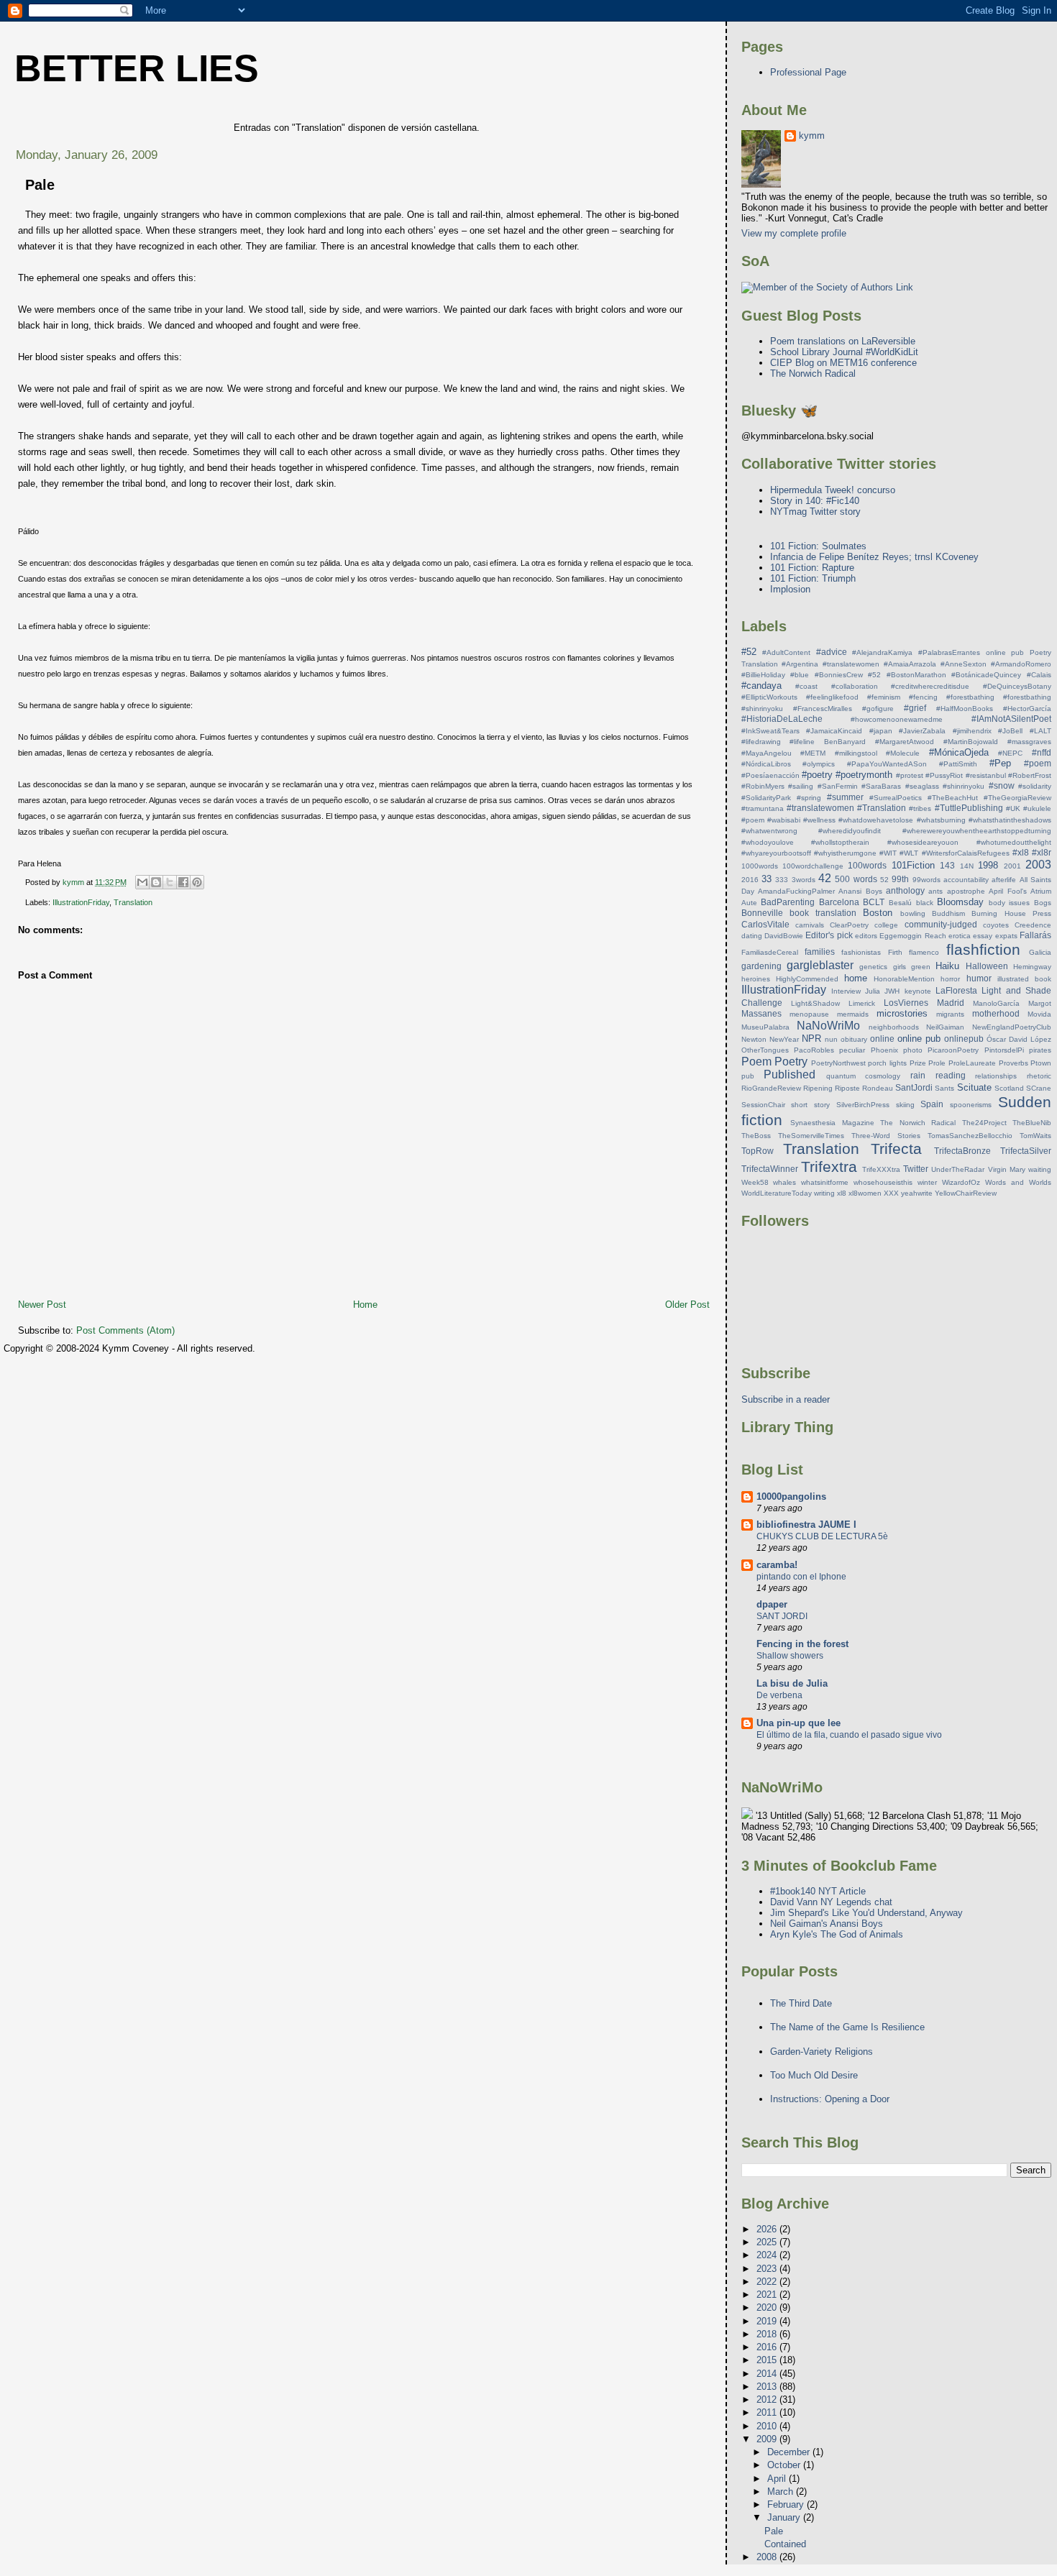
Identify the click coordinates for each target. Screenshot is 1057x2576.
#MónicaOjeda (959, 752)
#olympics (819, 764)
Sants (944, 1088)
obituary (854, 1039)
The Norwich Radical (813, 373)
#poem (1038, 763)
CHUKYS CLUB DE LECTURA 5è (822, 1536)
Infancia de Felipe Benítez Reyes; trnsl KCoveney (874, 557)
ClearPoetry (849, 925)
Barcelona (839, 902)
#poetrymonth (864, 775)
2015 (768, 2360)
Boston (878, 913)
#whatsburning (941, 820)
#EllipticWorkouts (769, 697)
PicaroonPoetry (953, 1050)
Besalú (900, 903)
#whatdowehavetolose (876, 820)
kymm (812, 136)
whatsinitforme (825, 1182)
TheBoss (756, 1136)
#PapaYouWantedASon (887, 764)
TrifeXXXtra (881, 1169)
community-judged (941, 924)
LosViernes (906, 1003)
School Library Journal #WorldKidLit (844, 352)
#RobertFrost (1030, 775)
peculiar (852, 1050)
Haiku (947, 966)
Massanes (761, 1013)
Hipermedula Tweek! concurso (833, 490)
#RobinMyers (763, 786)
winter (927, 1182)
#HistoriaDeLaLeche (782, 719)
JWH (892, 991)
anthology (905, 890)
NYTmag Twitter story (815, 512)
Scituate (974, 1087)
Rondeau (878, 1088)
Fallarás (1035, 935)
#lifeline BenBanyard (828, 742)
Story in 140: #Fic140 (815, 501)
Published (790, 1074)
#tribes (920, 808)
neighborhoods (894, 1027)
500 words (856, 879)
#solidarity (1035, 786)
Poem (756, 1062)
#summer (845, 797)
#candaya (761, 686)
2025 (768, 2242)
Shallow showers (790, 1656)
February (787, 2504)
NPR (811, 1039)
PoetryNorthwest (838, 1063)
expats (1006, 936)
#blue (800, 675)
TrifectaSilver (1026, 1151)
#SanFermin (838, 786)
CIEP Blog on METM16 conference (843, 363)
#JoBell (1010, 731)
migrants (950, 1014)
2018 (768, 2334)
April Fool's (1007, 891)
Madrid (951, 1003)
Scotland (1009, 1088)
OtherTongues (765, 1050)
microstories (902, 1013)
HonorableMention (904, 979)
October (785, 2465)
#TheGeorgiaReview (1017, 798)
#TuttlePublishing (969, 808)
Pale (774, 2531)
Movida (1039, 1014)
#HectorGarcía (1027, 709)
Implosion (790, 589)
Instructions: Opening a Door (830, 2099)
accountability (966, 880)
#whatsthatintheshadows (1010, 820)
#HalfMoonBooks (965, 709)
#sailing (801, 786)
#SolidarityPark (766, 798)
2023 (768, 2269)
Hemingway (1032, 967)
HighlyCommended (807, 979)
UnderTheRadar (958, 1169)
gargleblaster (820, 965)
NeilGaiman (945, 1027)
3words (804, 880)
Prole (937, 1063)
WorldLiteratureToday (777, 1193)
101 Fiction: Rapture (812, 568)
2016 (750, 880)
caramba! (777, 1565)
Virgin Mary (1007, 1169)
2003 (1038, 865)
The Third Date (801, 2003)
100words (867, 865)
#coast (806, 686)
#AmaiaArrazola (910, 664)
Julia (873, 991)
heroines (756, 979)
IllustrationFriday (81, 902)
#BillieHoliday (763, 675)
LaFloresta (956, 990)
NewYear (784, 1039)
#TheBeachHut (953, 798)
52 (884, 880)
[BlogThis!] (156, 882)
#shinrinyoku (964, 786)
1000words (760, 866)
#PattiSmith (958, 764)
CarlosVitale (765, 924)
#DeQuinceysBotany (1017, 686)
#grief (915, 708)
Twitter (916, 1169)
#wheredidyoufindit (850, 831)
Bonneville (762, 913)
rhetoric (1039, 1076)
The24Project (984, 1123)
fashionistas (861, 952)
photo (913, 1050)
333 (782, 880)
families (820, 952)
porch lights (887, 1063)
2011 (768, 2412)
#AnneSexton (964, 664)
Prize (918, 1063)
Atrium (1041, 891)
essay (983, 936)
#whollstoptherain (840, 842)
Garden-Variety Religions (822, 2052)
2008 (768, 2557)
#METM (813, 753)
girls (900, 967)
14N (967, 866)
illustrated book (1024, 979)
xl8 (842, 1193)
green (921, 967)
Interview (846, 991)
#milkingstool (856, 753)
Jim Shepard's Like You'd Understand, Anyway (866, 1913)
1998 (988, 865)
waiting (1040, 1169)
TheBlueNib (1032, 1123)
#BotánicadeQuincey (986, 675)
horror (950, 979)
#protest (910, 775)
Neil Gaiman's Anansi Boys (827, 1924)
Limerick (862, 1003)
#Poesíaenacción (770, 775)
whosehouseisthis (883, 1182)
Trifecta (896, 1149)
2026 (768, 2229)
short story (810, 1105)
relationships (996, 1076)
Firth (895, 952)
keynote (918, 991)
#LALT (1040, 731)
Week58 (755, 1182)
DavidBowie (784, 936)
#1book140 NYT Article (818, 1891)
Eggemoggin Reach (912, 936)
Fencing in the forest (802, 1644)
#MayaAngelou (767, 753)
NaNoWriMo (828, 1026)
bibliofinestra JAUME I (806, 1525)
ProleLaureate (972, 1063)
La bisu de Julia (792, 1683)
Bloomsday (960, 902)
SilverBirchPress (863, 1105)
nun (831, 1039)
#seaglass (922, 786)
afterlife (1004, 880)
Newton (754, 1039)
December (790, 2452)
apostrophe (966, 891)
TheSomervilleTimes (811, 1136)
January (785, 2517)
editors (866, 936)
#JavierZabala (922, 731)
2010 (768, 2426)
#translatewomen (820, 808)
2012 (768, 2399)
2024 (768, 2255)
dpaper (772, 1604)
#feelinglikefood (832, 697)
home (856, 978)
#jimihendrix (972, 731)
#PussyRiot (944, 775)
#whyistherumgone (845, 853)
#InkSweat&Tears (770, 731)
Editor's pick (829, 935)
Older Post (687, 1305)
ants (935, 891)
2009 (768, 2439)
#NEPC (1010, 753)
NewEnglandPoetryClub (1012, 1027)
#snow (1002, 785)
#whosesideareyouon (923, 842)
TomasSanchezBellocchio (970, 1136)
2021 (768, 2295)
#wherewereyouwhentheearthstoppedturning (977, 831)
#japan (881, 731)
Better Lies (137, 68)
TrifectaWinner (770, 1169)
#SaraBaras (881, 786)
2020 (768, 2307)
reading (951, 1075)
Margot (1040, 1003)
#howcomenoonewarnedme (897, 719)
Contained (785, 2544)
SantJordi (914, 1087)
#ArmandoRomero (1021, 664)
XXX (891, 1193)
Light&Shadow (815, 1003)
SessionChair (763, 1105)
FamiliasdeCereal (770, 952)
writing (824, 1193)
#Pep (1000, 763)
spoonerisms (971, 1105)
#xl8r (1042, 852)
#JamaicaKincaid (834, 731)
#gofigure (878, 709)
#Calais (1039, 675)
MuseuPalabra (765, 1027)
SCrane (1039, 1088)
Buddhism (948, 913)
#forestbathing (970, 697)
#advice (832, 652)
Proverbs (1013, 1063)
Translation (133, 902)
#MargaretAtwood (905, 742)
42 (825, 878)
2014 (768, 2374)
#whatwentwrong (769, 831)
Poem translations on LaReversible (843, 341)
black (925, 903)
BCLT (874, 902)
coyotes (996, 925)
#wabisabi (784, 820)
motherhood (996, 1013)
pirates (1040, 1050)
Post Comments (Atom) (125, 1330)
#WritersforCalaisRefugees (966, 853)
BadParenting (788, 902)
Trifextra (829, 1166)
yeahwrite (917, 1193)
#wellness (819, 820)
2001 (1012, 866)
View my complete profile (794, 233)
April (778, 2479)
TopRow (758, 1151)
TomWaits (1035, 1136)
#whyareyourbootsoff (776, 853)
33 (767, 879)
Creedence (1033, 925)
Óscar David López (1019, 1039)
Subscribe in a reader (786, 1399)
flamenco (924, 952)
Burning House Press (1011, 913)
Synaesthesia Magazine (832, 1123)
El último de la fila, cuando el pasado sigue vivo (849, 1735)
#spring (809, 798)
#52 (749, 652)
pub (748, 1076)
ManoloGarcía (996, 1003)
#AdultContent (786, 652)
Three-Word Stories (886, 1136)
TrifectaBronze (962, 1151)
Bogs (1043, 903)
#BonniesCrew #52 (848, 675)
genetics (873, 967)
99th (900, 879)
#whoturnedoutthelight (1014, 842)
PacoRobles (814, 1050)
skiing (905, 1105)
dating (752, 936)
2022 (768, 2282)
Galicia (1040, 952)
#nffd (1042, 752)
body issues (1010, 903)
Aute (749, 903)
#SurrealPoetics (896, 798)
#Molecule (903, 753)
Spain (932, 1104)
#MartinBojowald (971, 742)
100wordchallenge (813, 866)
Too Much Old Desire (814, 2075)
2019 (768, 2321)
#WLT (909, 853)
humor (979, 978)
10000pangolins (791, 1496)
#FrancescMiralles (823, 709)
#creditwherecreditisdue (930, 686)
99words (926, 880)
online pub (919, 1039)
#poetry (817, 775)
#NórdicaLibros (766, 764)
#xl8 (1021, 852)
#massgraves (1029, 742)
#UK (1013, 808)
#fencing (923, 697)
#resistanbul (986, 775)
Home (365, 1305)
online (882, 1039)
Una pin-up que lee (799, 1723)
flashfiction (983, 949)
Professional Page (808, 72)
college (886, 925)
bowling (913, 913)
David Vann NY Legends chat (831, 1902)
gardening (761, 966)
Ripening (818, 1088)
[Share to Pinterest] (197, 882)
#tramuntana (763, 808)
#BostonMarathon (916, 675)
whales (784, 1182)
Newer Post (42, 1305)
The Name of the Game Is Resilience (847, 2027)
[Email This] (142, 882)
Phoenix (884, 1050)
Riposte (847, 1088)
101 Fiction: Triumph (813, 578)
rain (918, 1075)
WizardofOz (961, 1182)
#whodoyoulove (768, 842)
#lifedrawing (761, 742)
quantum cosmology (864, 1076)
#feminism (884, 697)
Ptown (1041, 1063)
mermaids (853, 1014)
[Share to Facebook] (183, 882)
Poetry (791, 1062)
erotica (960, 936)
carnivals (810, 925)
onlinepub (964, 1039)
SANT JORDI (782, 1616)
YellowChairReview (966, 1193)
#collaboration (855, 686)
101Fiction (913, 865)
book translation (823, 913)
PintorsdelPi (1004, 1050)
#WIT (888, 853)
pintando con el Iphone (801, 1577)
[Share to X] (170, 882)
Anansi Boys (860, 891)
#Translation (882, 808)
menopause (809, 1014)
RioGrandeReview (771, 1088)
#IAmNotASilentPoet (1011, 719)
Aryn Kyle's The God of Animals (837, 1934)
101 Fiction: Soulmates (818, 546)
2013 (768, 2387)
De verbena (779, 1695)
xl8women (865, 1193)
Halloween (987, 966)
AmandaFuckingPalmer (796, 891)
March (782, 2492)
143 (947, 865)
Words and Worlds (1018, 1182)
